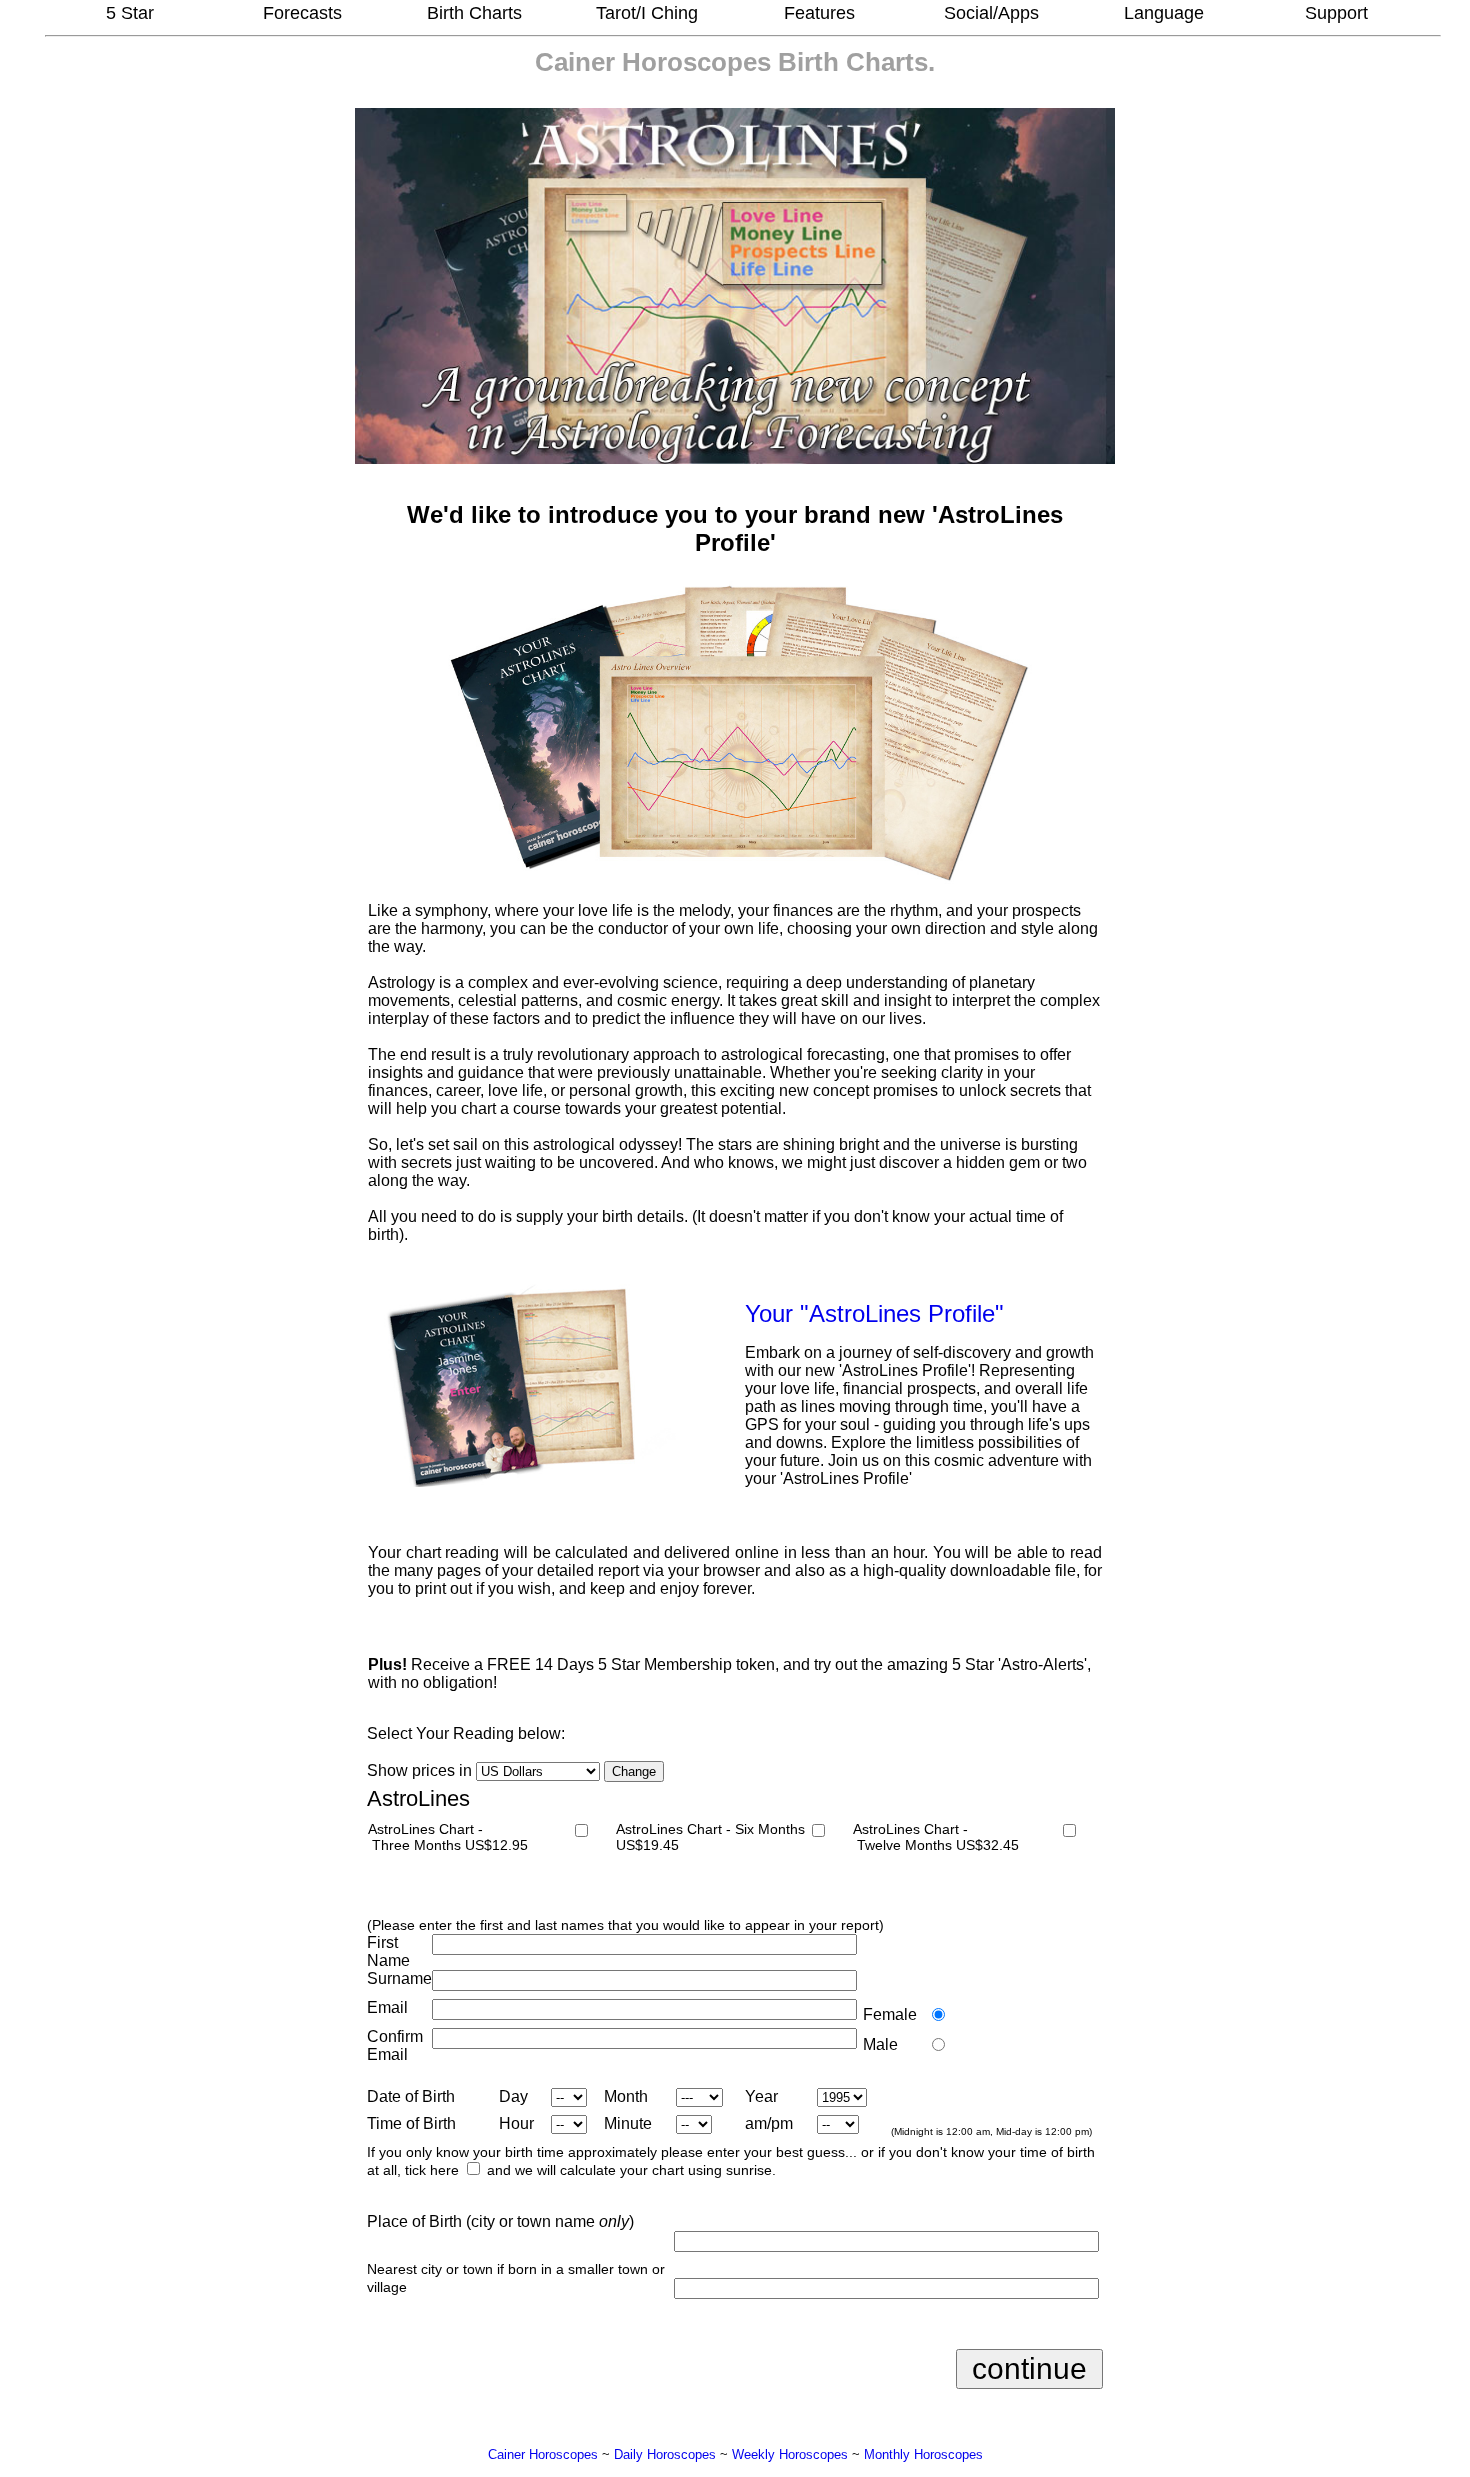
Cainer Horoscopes (653, 62)
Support (1336, 13)
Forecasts (302, 13)
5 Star (130, 13)
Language (1164, 13)
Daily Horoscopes (665, 2454)
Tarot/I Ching (647, 13)
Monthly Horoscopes (923, 2454)
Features (819, 13)
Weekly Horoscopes (790, 2454)
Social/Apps (991, 13)
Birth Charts (474, 13)
